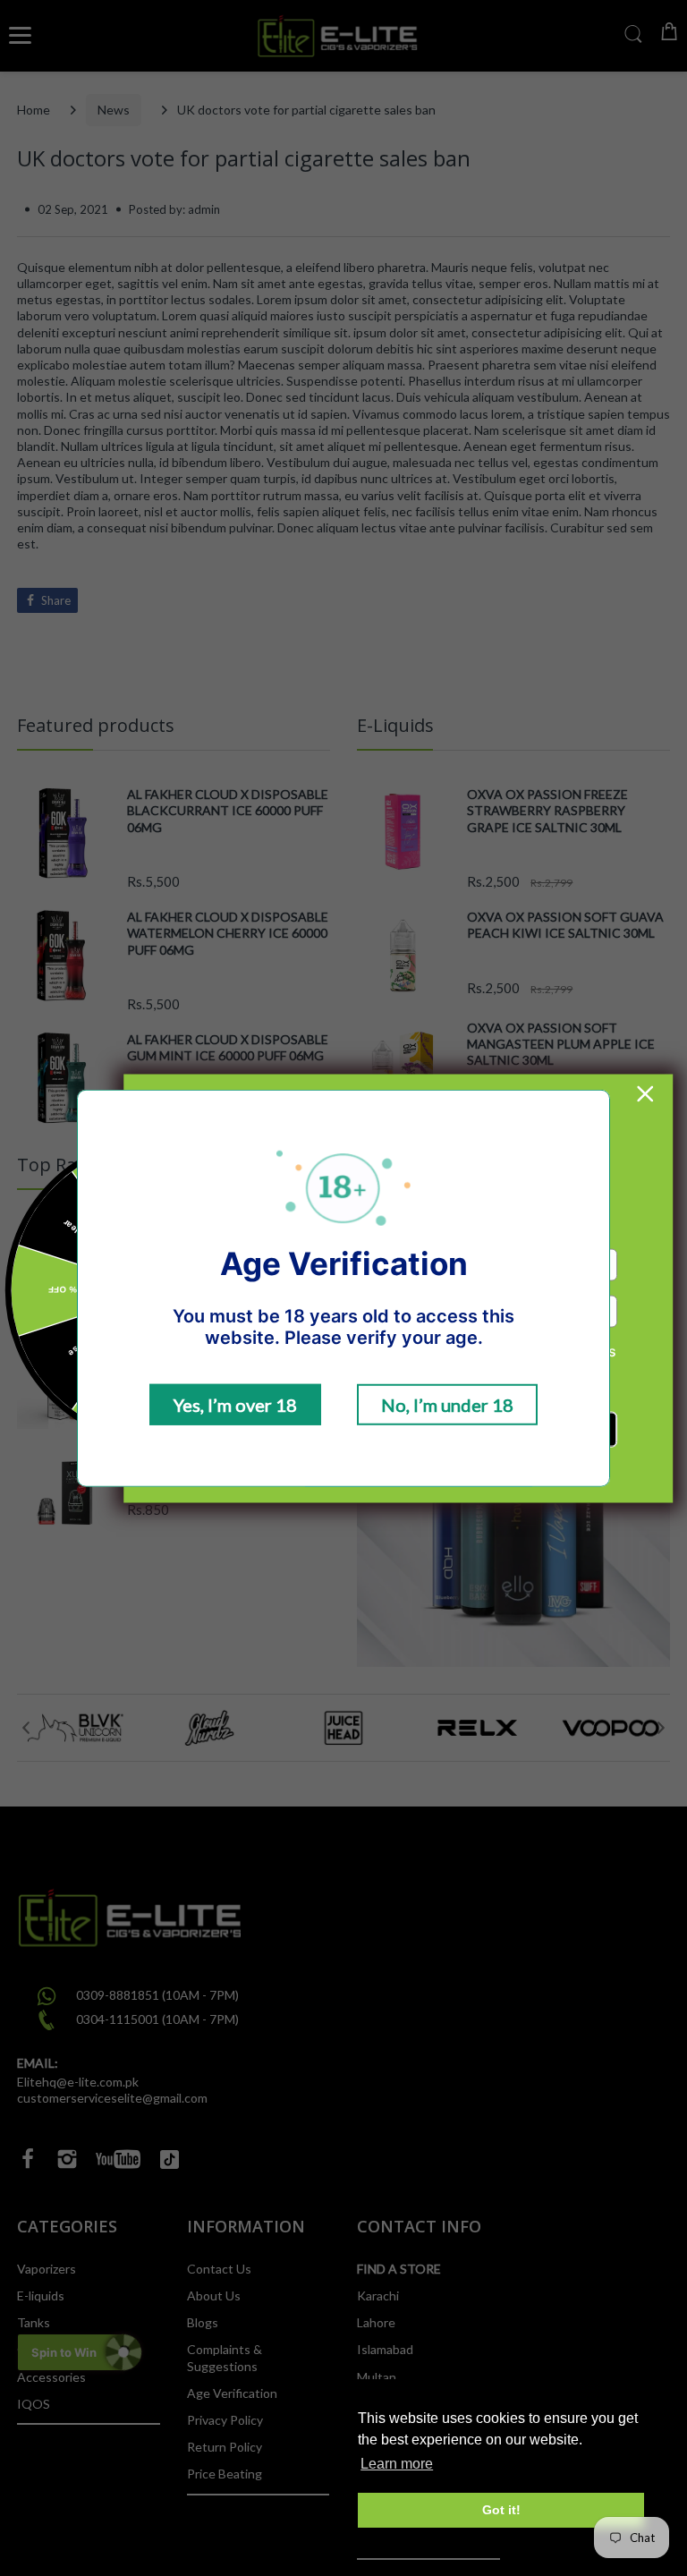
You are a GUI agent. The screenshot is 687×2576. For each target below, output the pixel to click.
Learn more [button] (397, 2464)
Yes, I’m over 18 (235, 1405)
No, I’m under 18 (447, 1405)
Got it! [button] (501, 2510)
